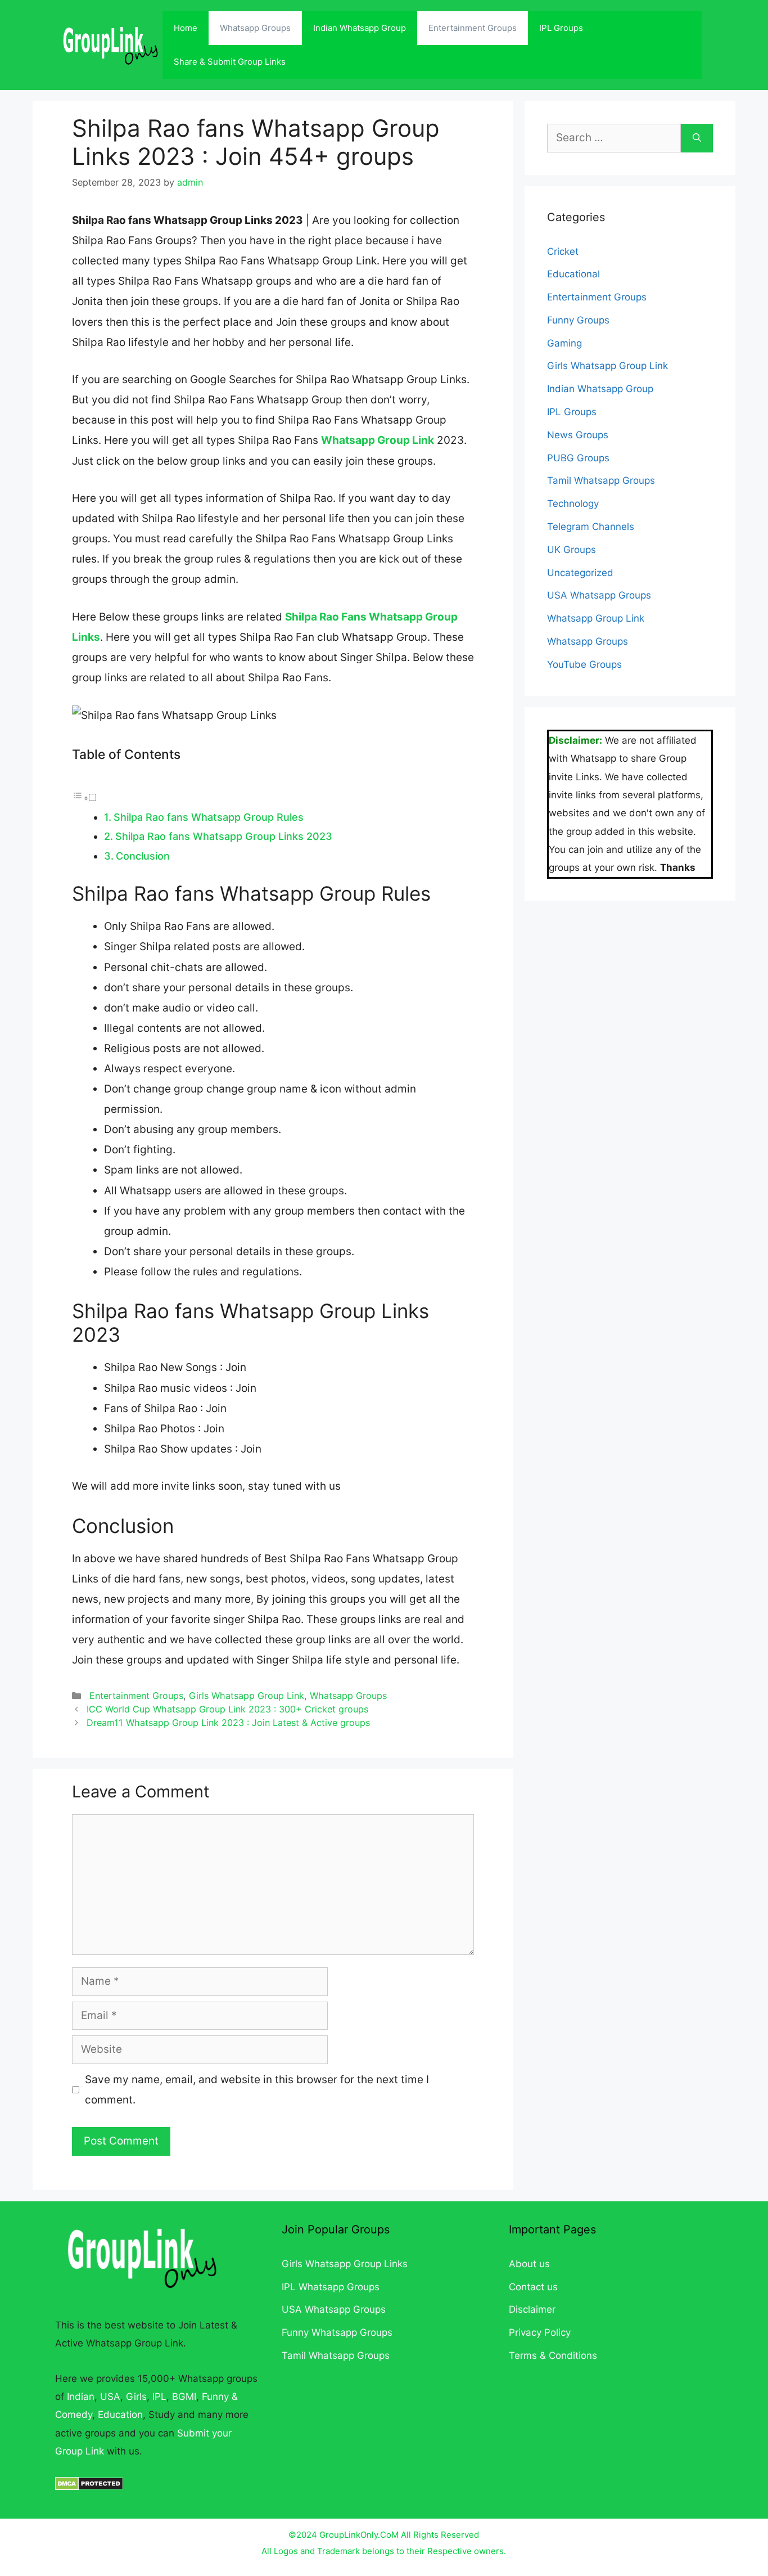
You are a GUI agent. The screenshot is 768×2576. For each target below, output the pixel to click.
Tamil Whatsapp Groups (601, 480)
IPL (159, 2397)
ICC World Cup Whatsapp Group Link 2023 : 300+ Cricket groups (227, 1709)
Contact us (533, 2287)
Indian (81, 2397)
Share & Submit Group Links (230, 62)
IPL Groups (561, 28)
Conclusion (143, 856)
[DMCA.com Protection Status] (89, 2487)
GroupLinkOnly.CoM (359, 2535)
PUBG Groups (578, 458)
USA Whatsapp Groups (599, 595)
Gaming (564, 343)
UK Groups (572, 550)
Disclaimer (532, 2309)
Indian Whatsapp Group (360, 28)
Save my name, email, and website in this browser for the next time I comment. (257, 2090)
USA (110, 2397)
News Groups (578, 435)
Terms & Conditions (553, 2355)
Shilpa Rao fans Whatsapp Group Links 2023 (224, 836)
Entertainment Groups (473, 28)
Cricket (563, 251)
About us (529, 2264)
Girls (136, 2397)
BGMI (184, 2397)
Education (120, 2415)
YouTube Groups (584, 664)
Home (186, 28)
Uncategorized (580, 573)
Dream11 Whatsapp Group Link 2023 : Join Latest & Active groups (228, 1723)
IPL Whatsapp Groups (331, 2287)
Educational (573, 274)
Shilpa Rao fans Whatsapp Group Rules (209, 817)
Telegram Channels (591, 527)
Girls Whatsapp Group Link (247, 1696)
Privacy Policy (540, 2332)
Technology (573, 503)
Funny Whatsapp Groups (337, 2332)
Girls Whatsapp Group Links (345, 2264)
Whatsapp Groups (255, 28)
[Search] (697, 138)
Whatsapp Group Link (378, 440)
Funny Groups (578, 320)
